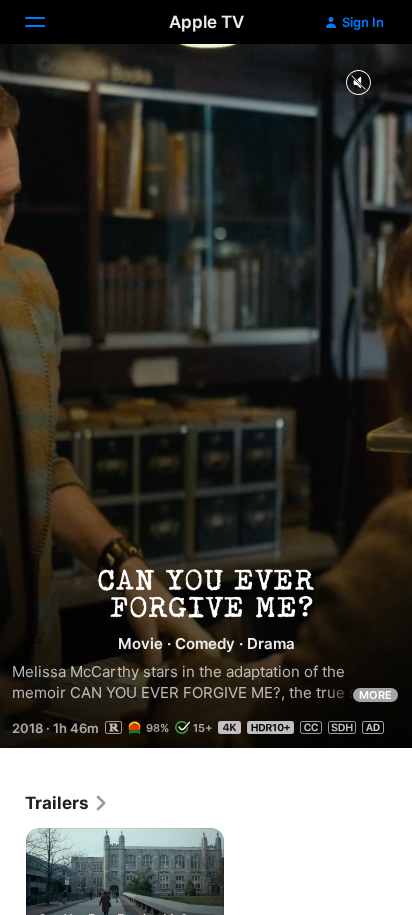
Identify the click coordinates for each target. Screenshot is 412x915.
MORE (375, 695)
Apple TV (206, 22)
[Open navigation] (47, 22)
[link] (67, 803)
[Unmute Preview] (358, 83)
